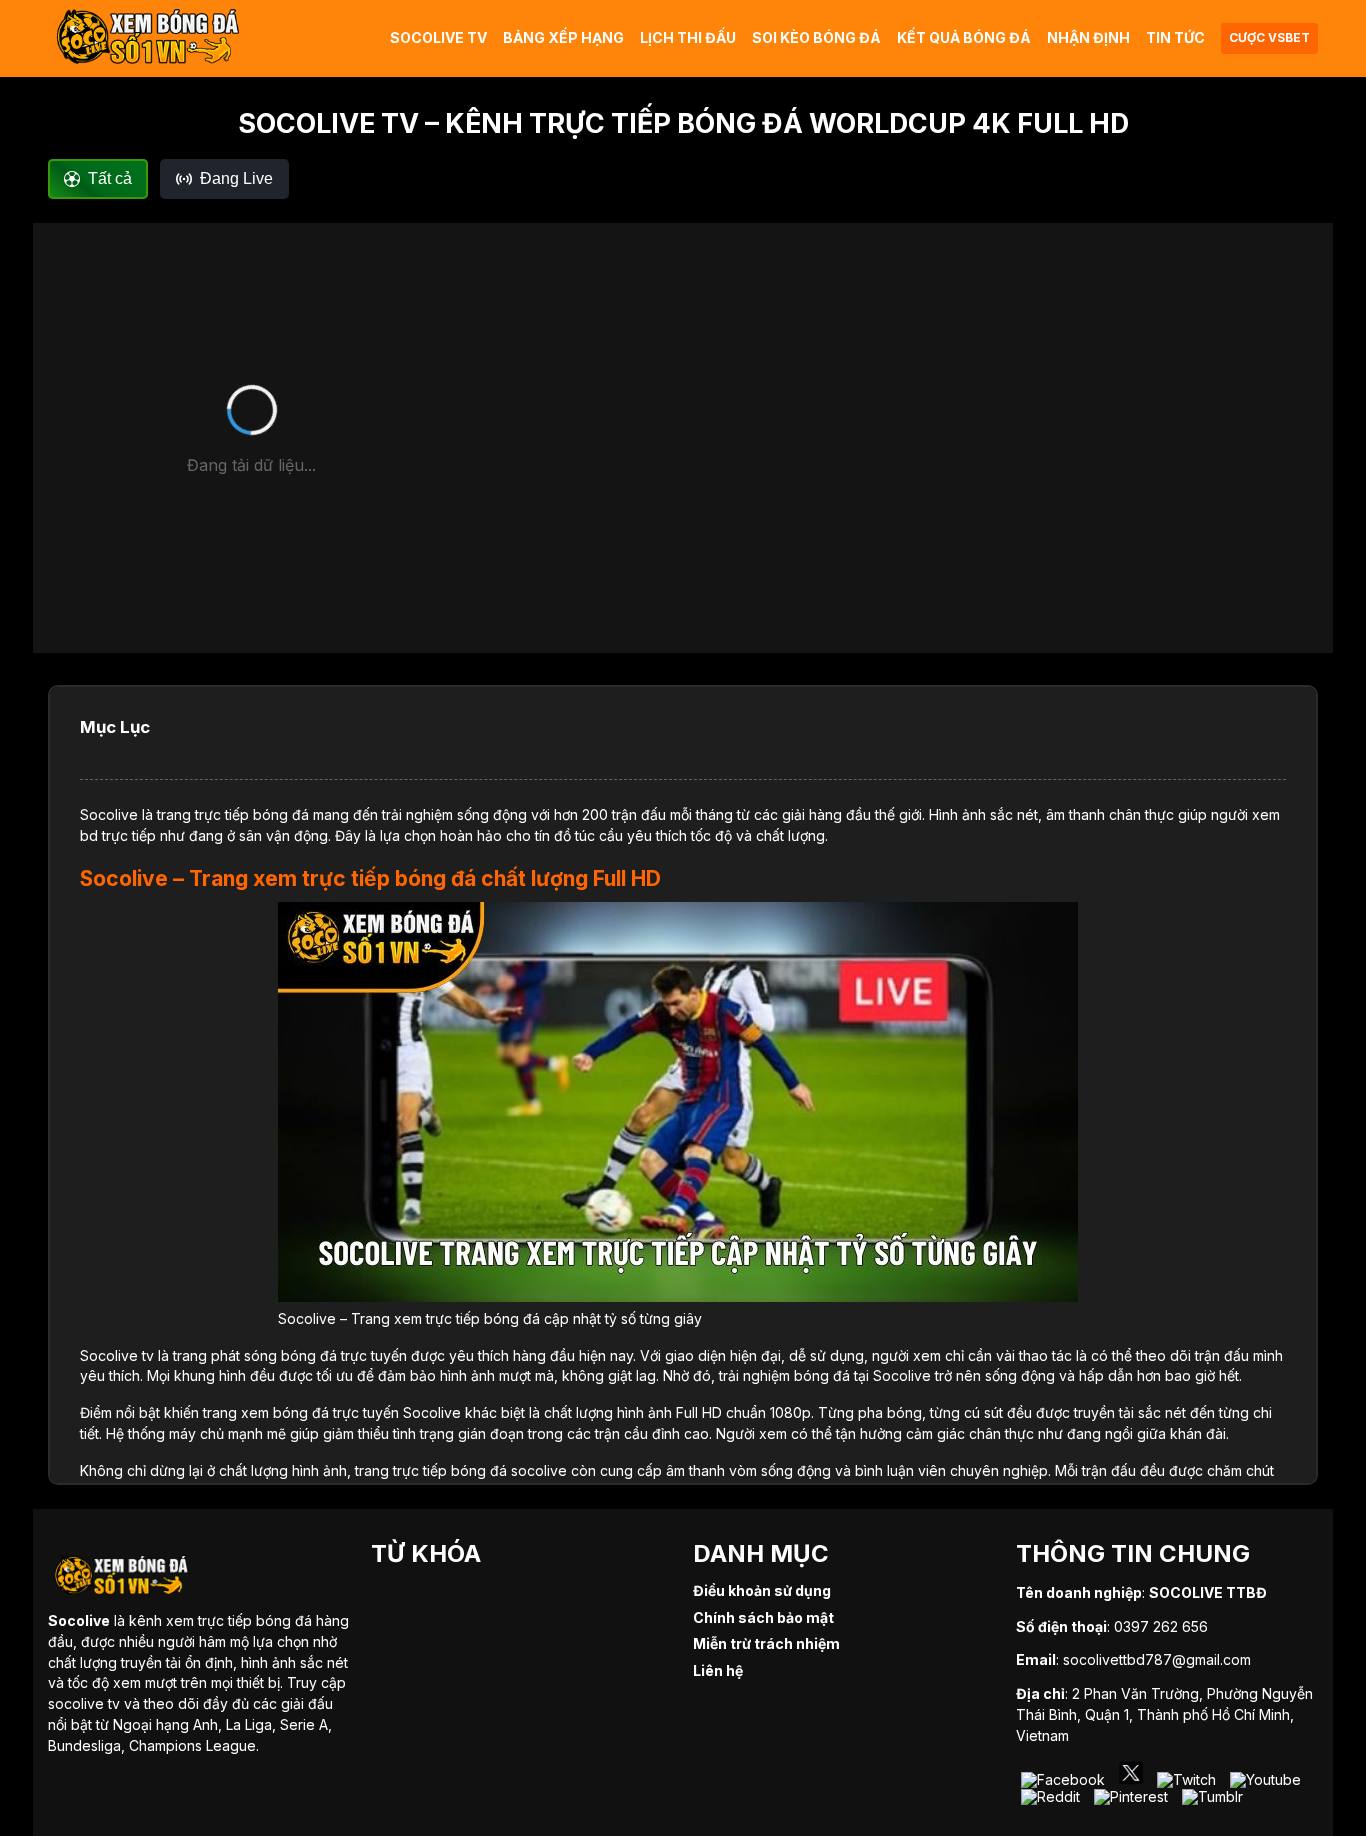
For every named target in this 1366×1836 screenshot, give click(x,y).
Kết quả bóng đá (964, 37)
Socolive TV (438, 37)
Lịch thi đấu (688, 37)
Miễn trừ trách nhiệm (766, 1643)
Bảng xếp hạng (563, 37)
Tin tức (1175, 37)
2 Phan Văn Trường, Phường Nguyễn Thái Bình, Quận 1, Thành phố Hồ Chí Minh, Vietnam (1164, 1714)
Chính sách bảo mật (763, 1617)
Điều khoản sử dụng (762, 1590)
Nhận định (1088, 37)
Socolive (109, 814)
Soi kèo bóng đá (816, 37)
